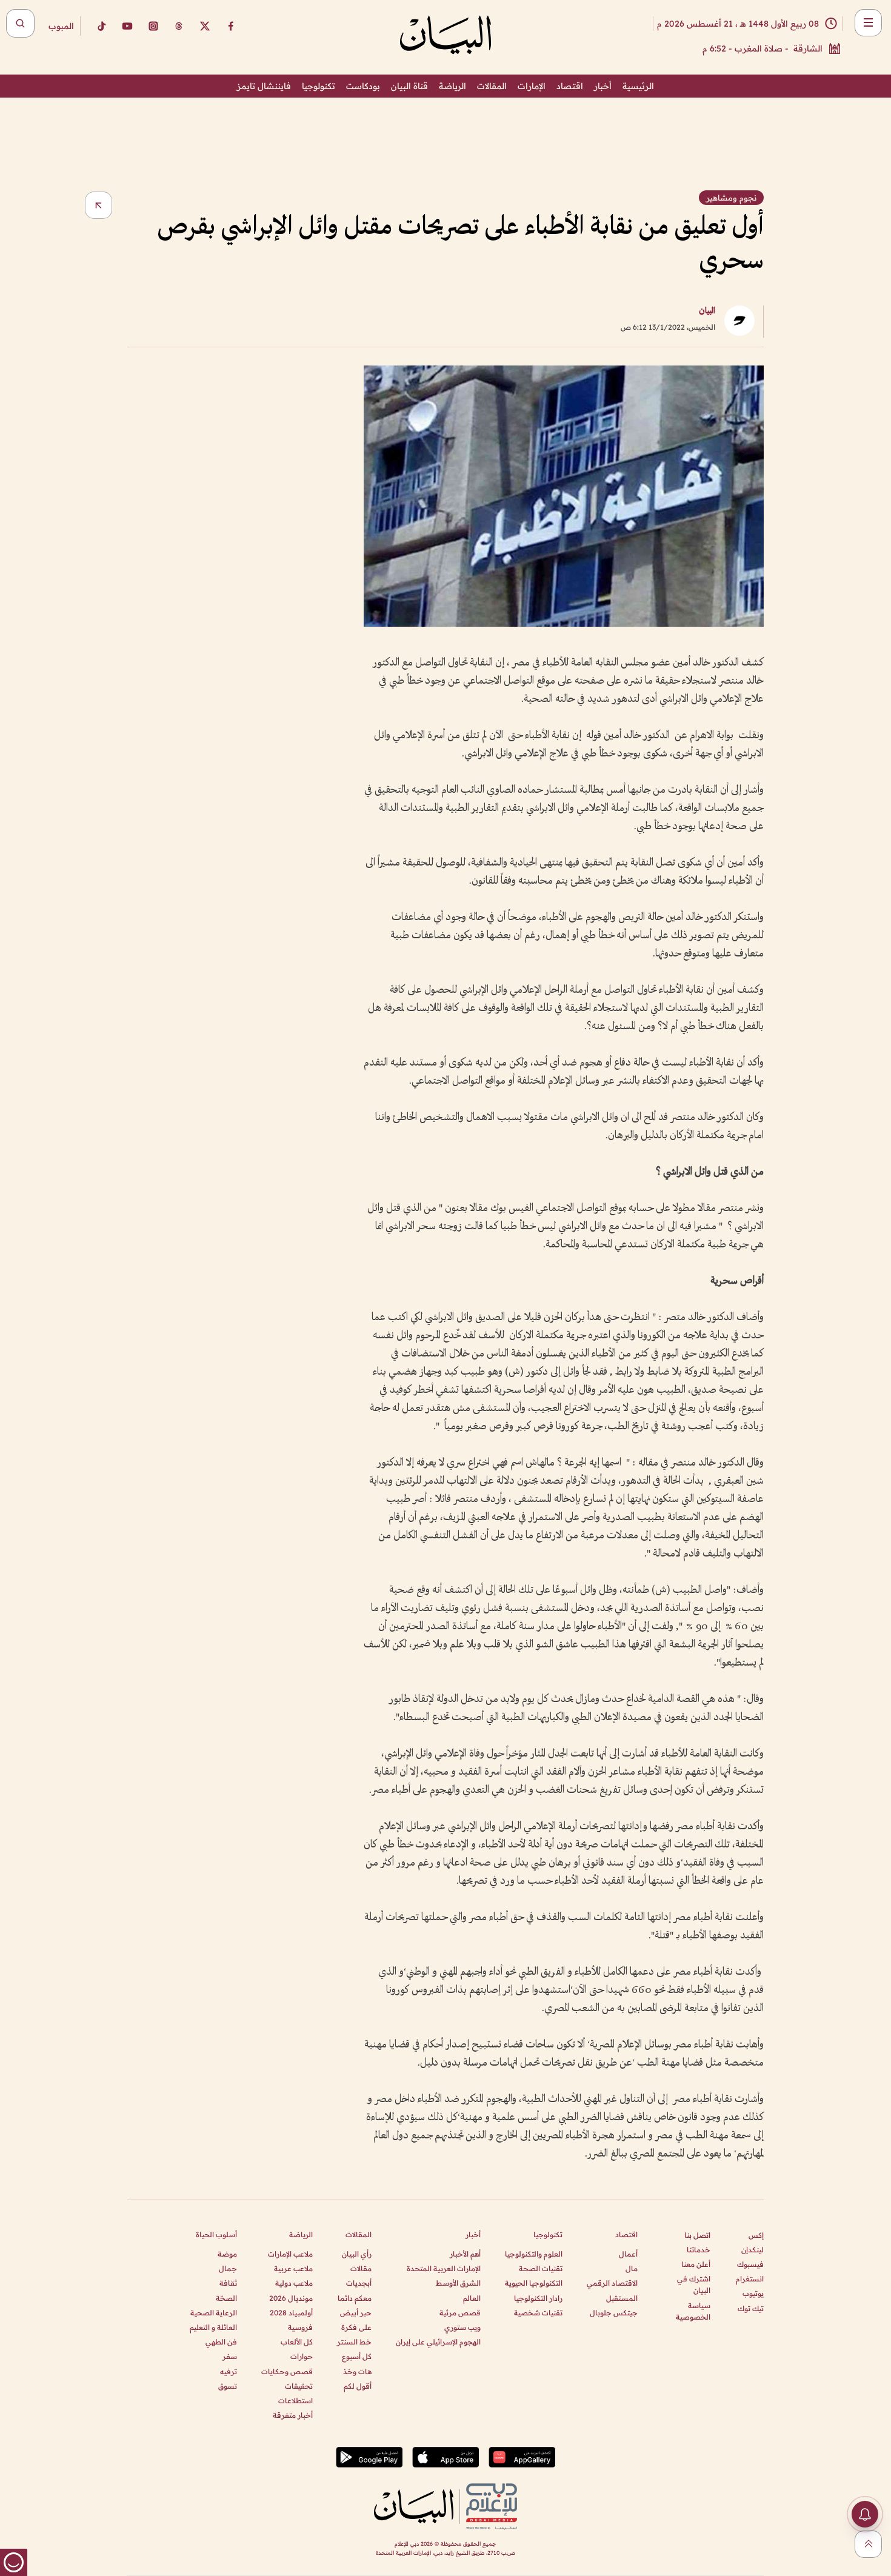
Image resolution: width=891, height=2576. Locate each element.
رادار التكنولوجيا (538, 2298)
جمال (228, 2268)
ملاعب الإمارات (290, 2254)
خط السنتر (354, 2342)
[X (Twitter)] (205, 26)
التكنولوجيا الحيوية (534, 2283)
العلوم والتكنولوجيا (534, 2254)
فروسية (300, 2327)
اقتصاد (570, 86)
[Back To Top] (868, 2544)
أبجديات (359, 2283)
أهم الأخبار (465, 2254)
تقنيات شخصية (538, 2313)
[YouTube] (127, 26)
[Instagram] (153, 26)
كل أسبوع (357, 2356)
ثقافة (228, 2283)
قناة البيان (409, 86)
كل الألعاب (297, 2342)
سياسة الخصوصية (693, 2311)
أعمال (628, 2254)
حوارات (302, 2356)
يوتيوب (753, 2293)
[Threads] (179, 26)
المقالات (492, 86)
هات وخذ (357, 2371)
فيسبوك (750, 2264)
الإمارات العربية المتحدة (444, 2268)
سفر (230, 2356)
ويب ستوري (462, 2327)
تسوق (228, 2386)
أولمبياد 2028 (291, 2313)
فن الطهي (221, 2342)
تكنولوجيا (319, 86)
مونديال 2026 (291, 2298)
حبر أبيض (356, 2313)
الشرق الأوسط (458, 2283)
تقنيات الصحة (541, 2268)
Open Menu (868, 23)
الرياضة (452, 86)
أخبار (603, 86)
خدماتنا (699, 2250)
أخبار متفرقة (293, 2415)
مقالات (361, 2268)
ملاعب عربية (293, 2268)
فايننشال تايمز (264, 86)
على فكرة (356, 2327)
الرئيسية (638, 86)
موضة (227, 2254)
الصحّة (226, 2298)
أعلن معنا (696, 2264)
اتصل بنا (697, 2235)
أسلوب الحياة (216, 2234)
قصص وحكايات (287, 2371)
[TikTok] (101, 26)
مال (632, 2268)
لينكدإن (753, 2250)
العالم (472, 2298)
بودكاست (363, 86)
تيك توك (751, 2308)
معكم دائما (355, 2298)
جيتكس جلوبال (614, 2313)
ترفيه (229, 2371)
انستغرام (750, 2279)
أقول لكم (358, 2386)
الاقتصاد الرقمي (612, 2283)
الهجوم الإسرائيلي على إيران (438, 2342)
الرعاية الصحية (214, 2313)
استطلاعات (295, 2401)
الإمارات (532, 86)
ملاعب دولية (294, 2283)
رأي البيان (357, 2254)
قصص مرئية (460, 2313)
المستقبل (622, 2298)
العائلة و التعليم (213, 2327)
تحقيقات (299, 2386)
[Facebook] (231, 26)
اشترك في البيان (694, 2284)
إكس (756, 2235)
